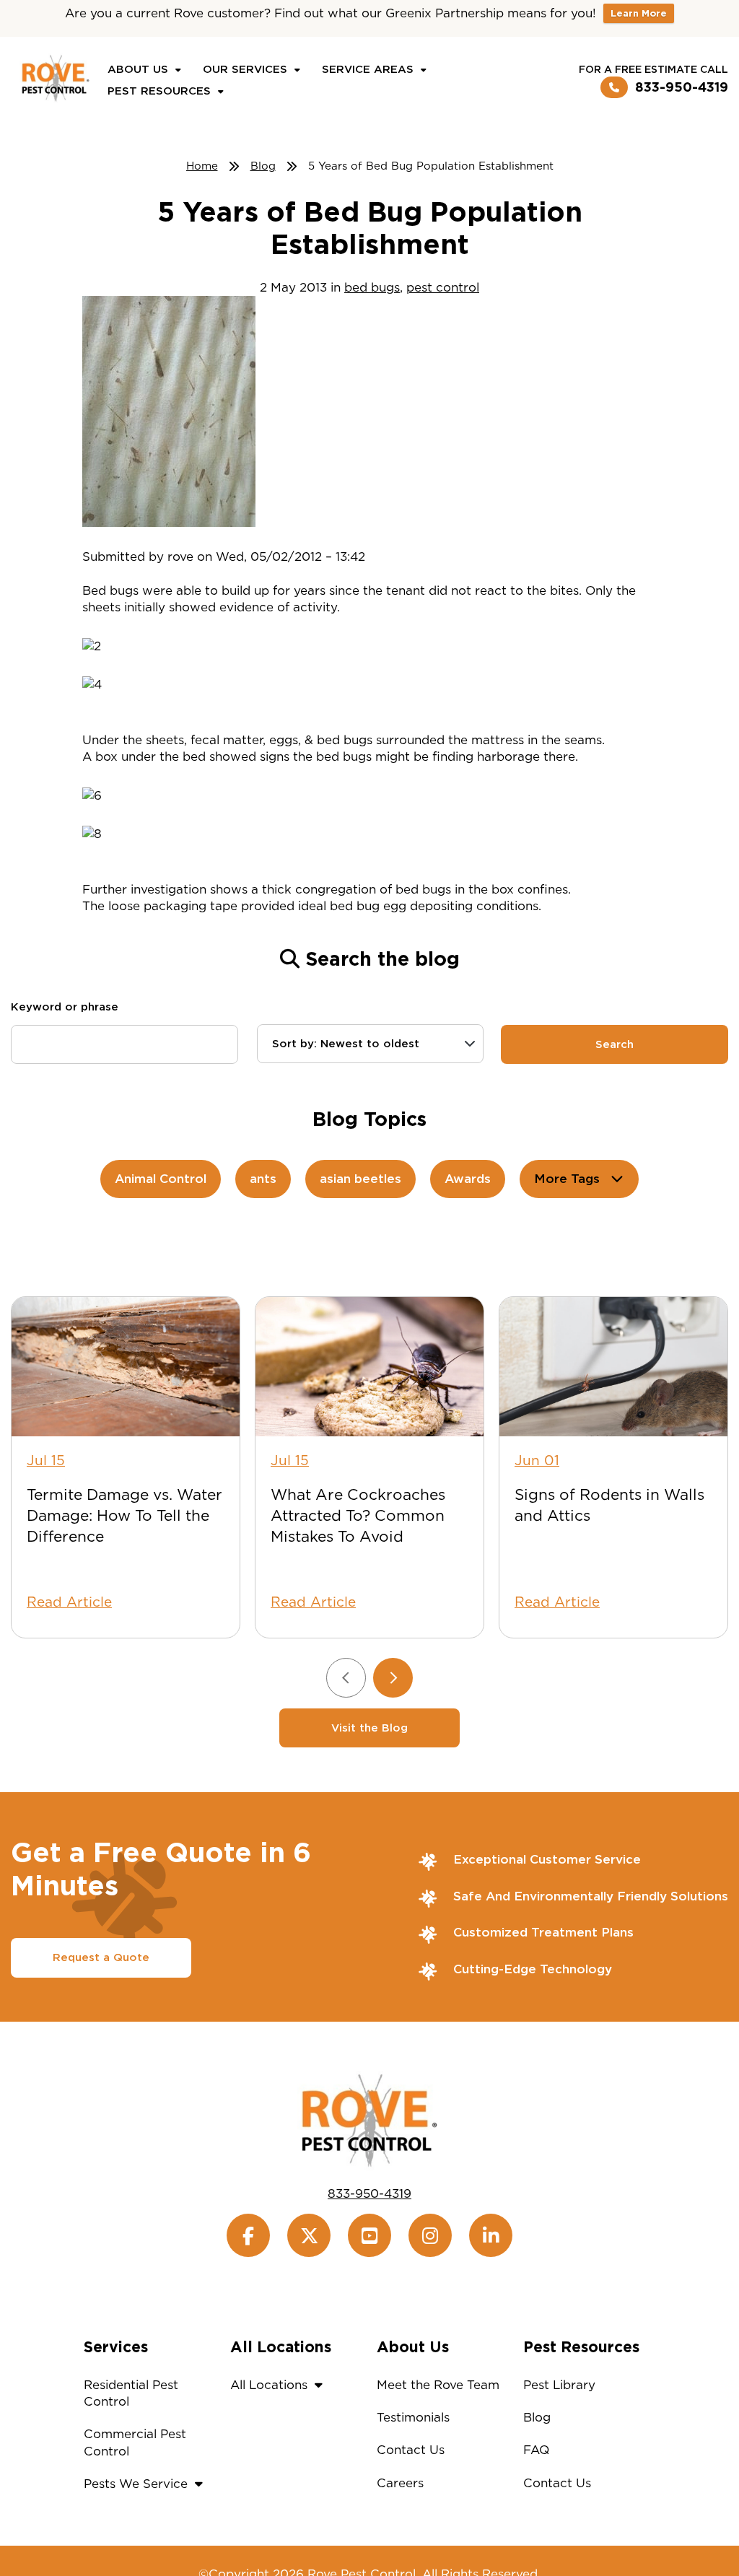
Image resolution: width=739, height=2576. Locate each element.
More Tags (567, 1179)
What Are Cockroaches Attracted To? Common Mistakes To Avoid (358, 1515)
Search (615, 1044)
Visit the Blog (369, 1728)
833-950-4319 (682, 87)
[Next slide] (393, 1678)
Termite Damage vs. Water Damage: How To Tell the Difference (124, 1515)
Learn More (639, 13)
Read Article (69, 1602)
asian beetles (360, 1179)
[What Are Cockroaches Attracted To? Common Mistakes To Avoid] (369, 1367)
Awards (468, 1179)
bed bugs (372, 287)
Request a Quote (101, 1957)
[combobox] (371, 1044)
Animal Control (161, 1179)
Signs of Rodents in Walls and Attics (609, 1505)
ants (263, 1179)
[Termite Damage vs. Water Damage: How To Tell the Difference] (126, 1367)
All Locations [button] (269, 2385)
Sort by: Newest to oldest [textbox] (346, 1044)
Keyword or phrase (65, 1007)
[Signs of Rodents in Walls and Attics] (613, 1367)
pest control (443, 287)
